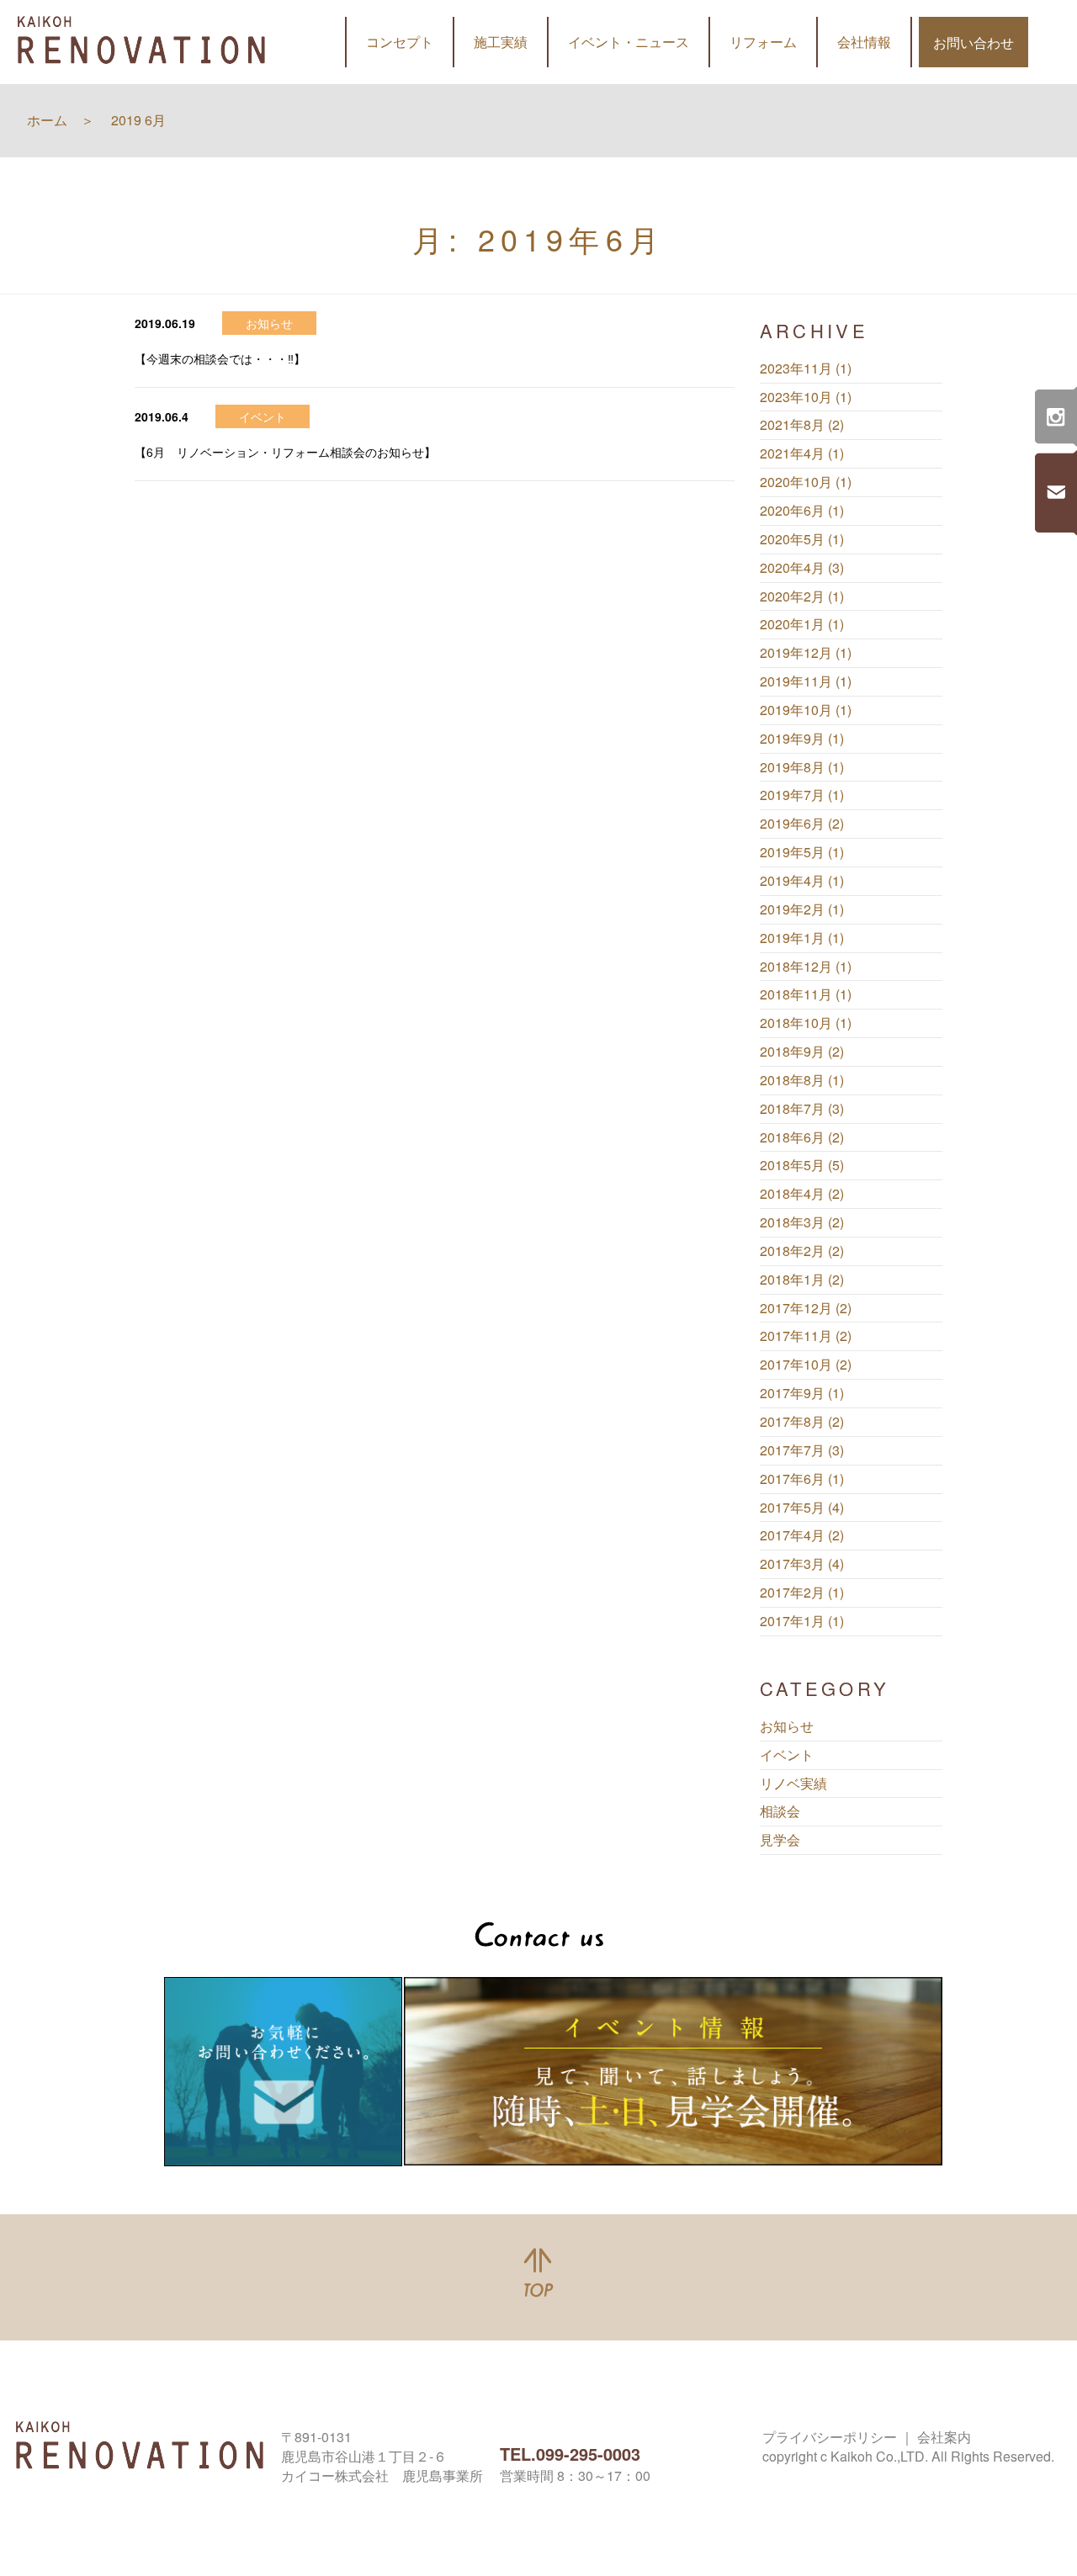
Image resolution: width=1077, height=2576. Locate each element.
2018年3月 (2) (802, 1222)
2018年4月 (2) (802, 1194)
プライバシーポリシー (830, 2437)
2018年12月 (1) (806, 967)
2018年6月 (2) (802, 1137)
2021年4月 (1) (802, 453)
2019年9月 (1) (802, 739)
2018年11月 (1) (806, 994)
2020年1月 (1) (802, 624)
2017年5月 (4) (802, 1508)
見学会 (780, 1840)
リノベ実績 (793, 1784)
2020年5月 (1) (802, 539)
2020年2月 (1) (802, 596)
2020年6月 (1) (802, 511)
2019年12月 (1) (806, 653)
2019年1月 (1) (802, 938)
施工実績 (501, 42)
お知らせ (787, 1726)
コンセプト (400, 42)
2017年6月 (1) (802, 1479)
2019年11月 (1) (806, 681)
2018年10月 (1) (806, 1023)
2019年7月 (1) (802, 795)
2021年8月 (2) (802, 425)
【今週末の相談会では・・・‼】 (220, 358)
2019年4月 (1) (802, 881)
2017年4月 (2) (802, 1535)
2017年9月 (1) (802, 1393)
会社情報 (864, 42)
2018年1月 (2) (802, 1280)
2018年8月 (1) (802, 1080)
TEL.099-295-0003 (570, 2454)
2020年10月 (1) (806, 482)
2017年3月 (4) (802, 1564)
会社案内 (944, 2437)
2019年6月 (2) (802, 824)
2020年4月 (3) (802, 568)
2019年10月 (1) (806, 710)
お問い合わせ (974, 42)
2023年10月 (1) (806, 397)
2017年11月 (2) (806, 1336)
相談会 (780, 1811)
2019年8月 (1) (802, 767)
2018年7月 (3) (802, 1109)
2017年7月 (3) (802, 1450)
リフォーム (763, 42)
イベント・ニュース (629, 42)
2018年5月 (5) (802, 1165)
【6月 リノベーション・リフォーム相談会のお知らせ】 (285, 452)
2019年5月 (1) (802, 852)
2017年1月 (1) (802, 1621)
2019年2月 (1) (802, 909)
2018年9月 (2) (802, 1052)
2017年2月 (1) (802, 1593)
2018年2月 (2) (802, 1251)
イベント (787, 1755)
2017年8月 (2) (802, 1422)
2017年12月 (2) (806, 1308)
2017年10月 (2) (806, 1365)
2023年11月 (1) (806, 368)
